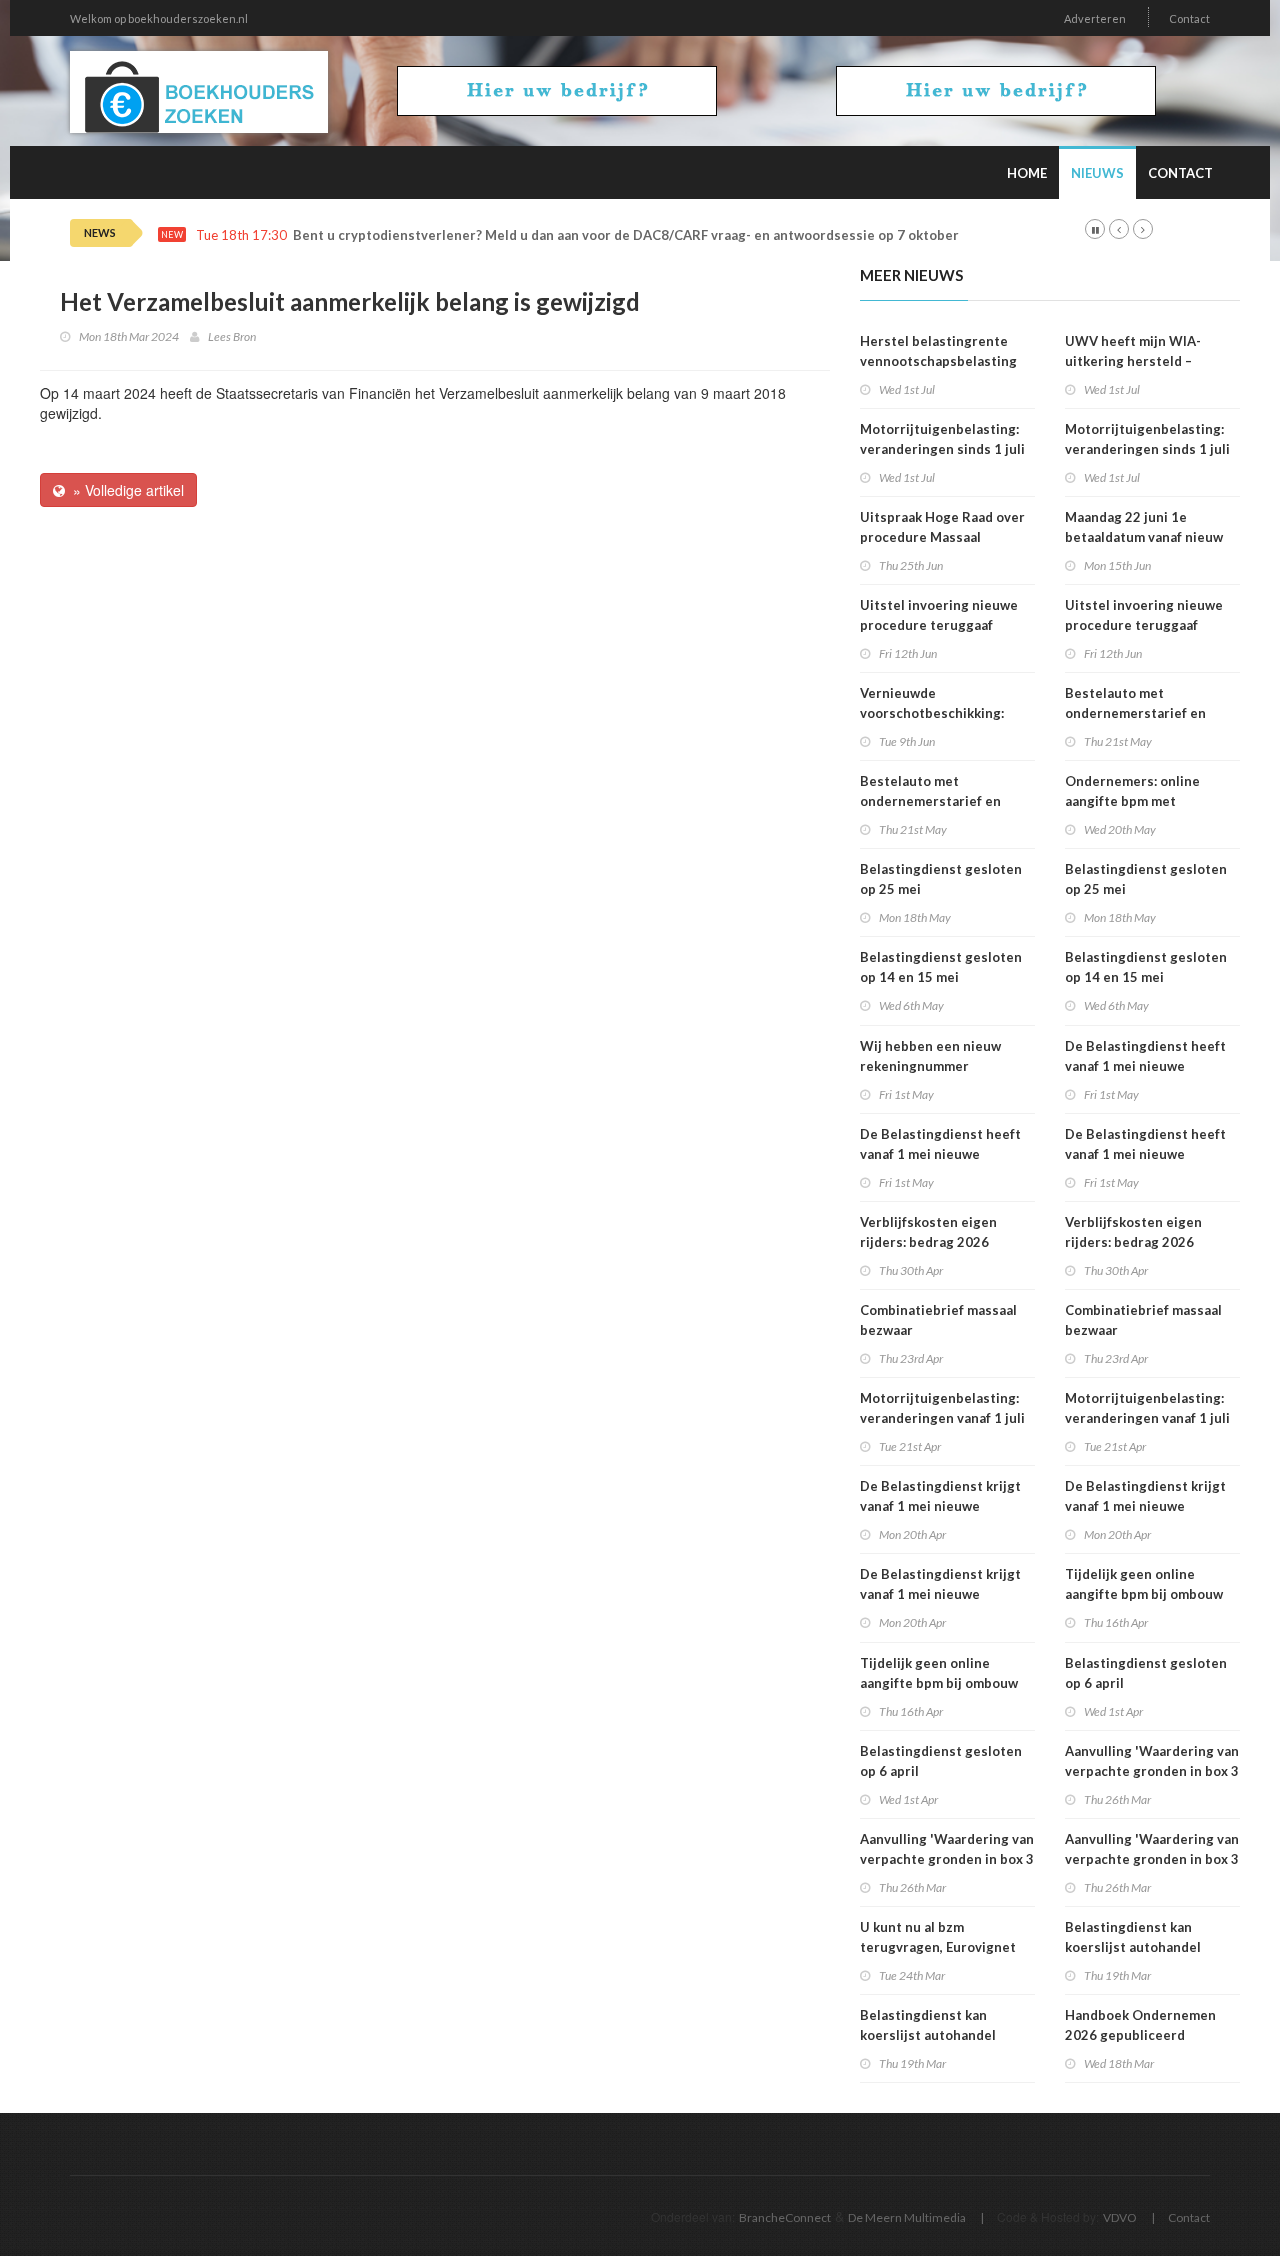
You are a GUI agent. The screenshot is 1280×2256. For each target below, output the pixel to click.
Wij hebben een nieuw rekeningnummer (930, 1056)
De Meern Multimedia (907, 2217)
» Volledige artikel (124, 490)
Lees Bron (232, 336)
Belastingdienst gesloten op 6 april (941, 1761)
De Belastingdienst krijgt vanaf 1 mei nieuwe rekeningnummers (940, 1506)
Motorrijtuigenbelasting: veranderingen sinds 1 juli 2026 (942, 449)
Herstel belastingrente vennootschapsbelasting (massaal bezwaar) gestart (942, 361)
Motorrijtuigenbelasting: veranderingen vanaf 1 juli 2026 (942, 1418)
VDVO (1120, 2217)
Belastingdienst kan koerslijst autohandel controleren (928, 2035)
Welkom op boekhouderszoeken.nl (159, 18)
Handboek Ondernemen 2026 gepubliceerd (1140, 2025)
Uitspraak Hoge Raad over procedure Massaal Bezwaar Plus (942, 537)
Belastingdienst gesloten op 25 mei (941, 879)
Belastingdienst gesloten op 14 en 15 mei (941, 967)
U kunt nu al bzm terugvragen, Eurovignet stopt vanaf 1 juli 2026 (938, 1947)
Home (1027, 173)
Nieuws (1097, 173)
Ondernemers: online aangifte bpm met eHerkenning (1132, 801)
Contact (1189, 18)
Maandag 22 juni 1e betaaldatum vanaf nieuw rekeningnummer (1144, 537)
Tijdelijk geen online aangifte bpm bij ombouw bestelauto (939, 1683)
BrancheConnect (785, 2217)
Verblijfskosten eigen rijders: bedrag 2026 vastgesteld (928, 1242)
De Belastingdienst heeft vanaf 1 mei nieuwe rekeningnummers (940, 1154)
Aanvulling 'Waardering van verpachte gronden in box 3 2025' (947, 1859)
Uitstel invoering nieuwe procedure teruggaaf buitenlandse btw (939, 625)
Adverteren (1095, 18)
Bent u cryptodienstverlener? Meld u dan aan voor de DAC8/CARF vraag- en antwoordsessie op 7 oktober (626, 235)
